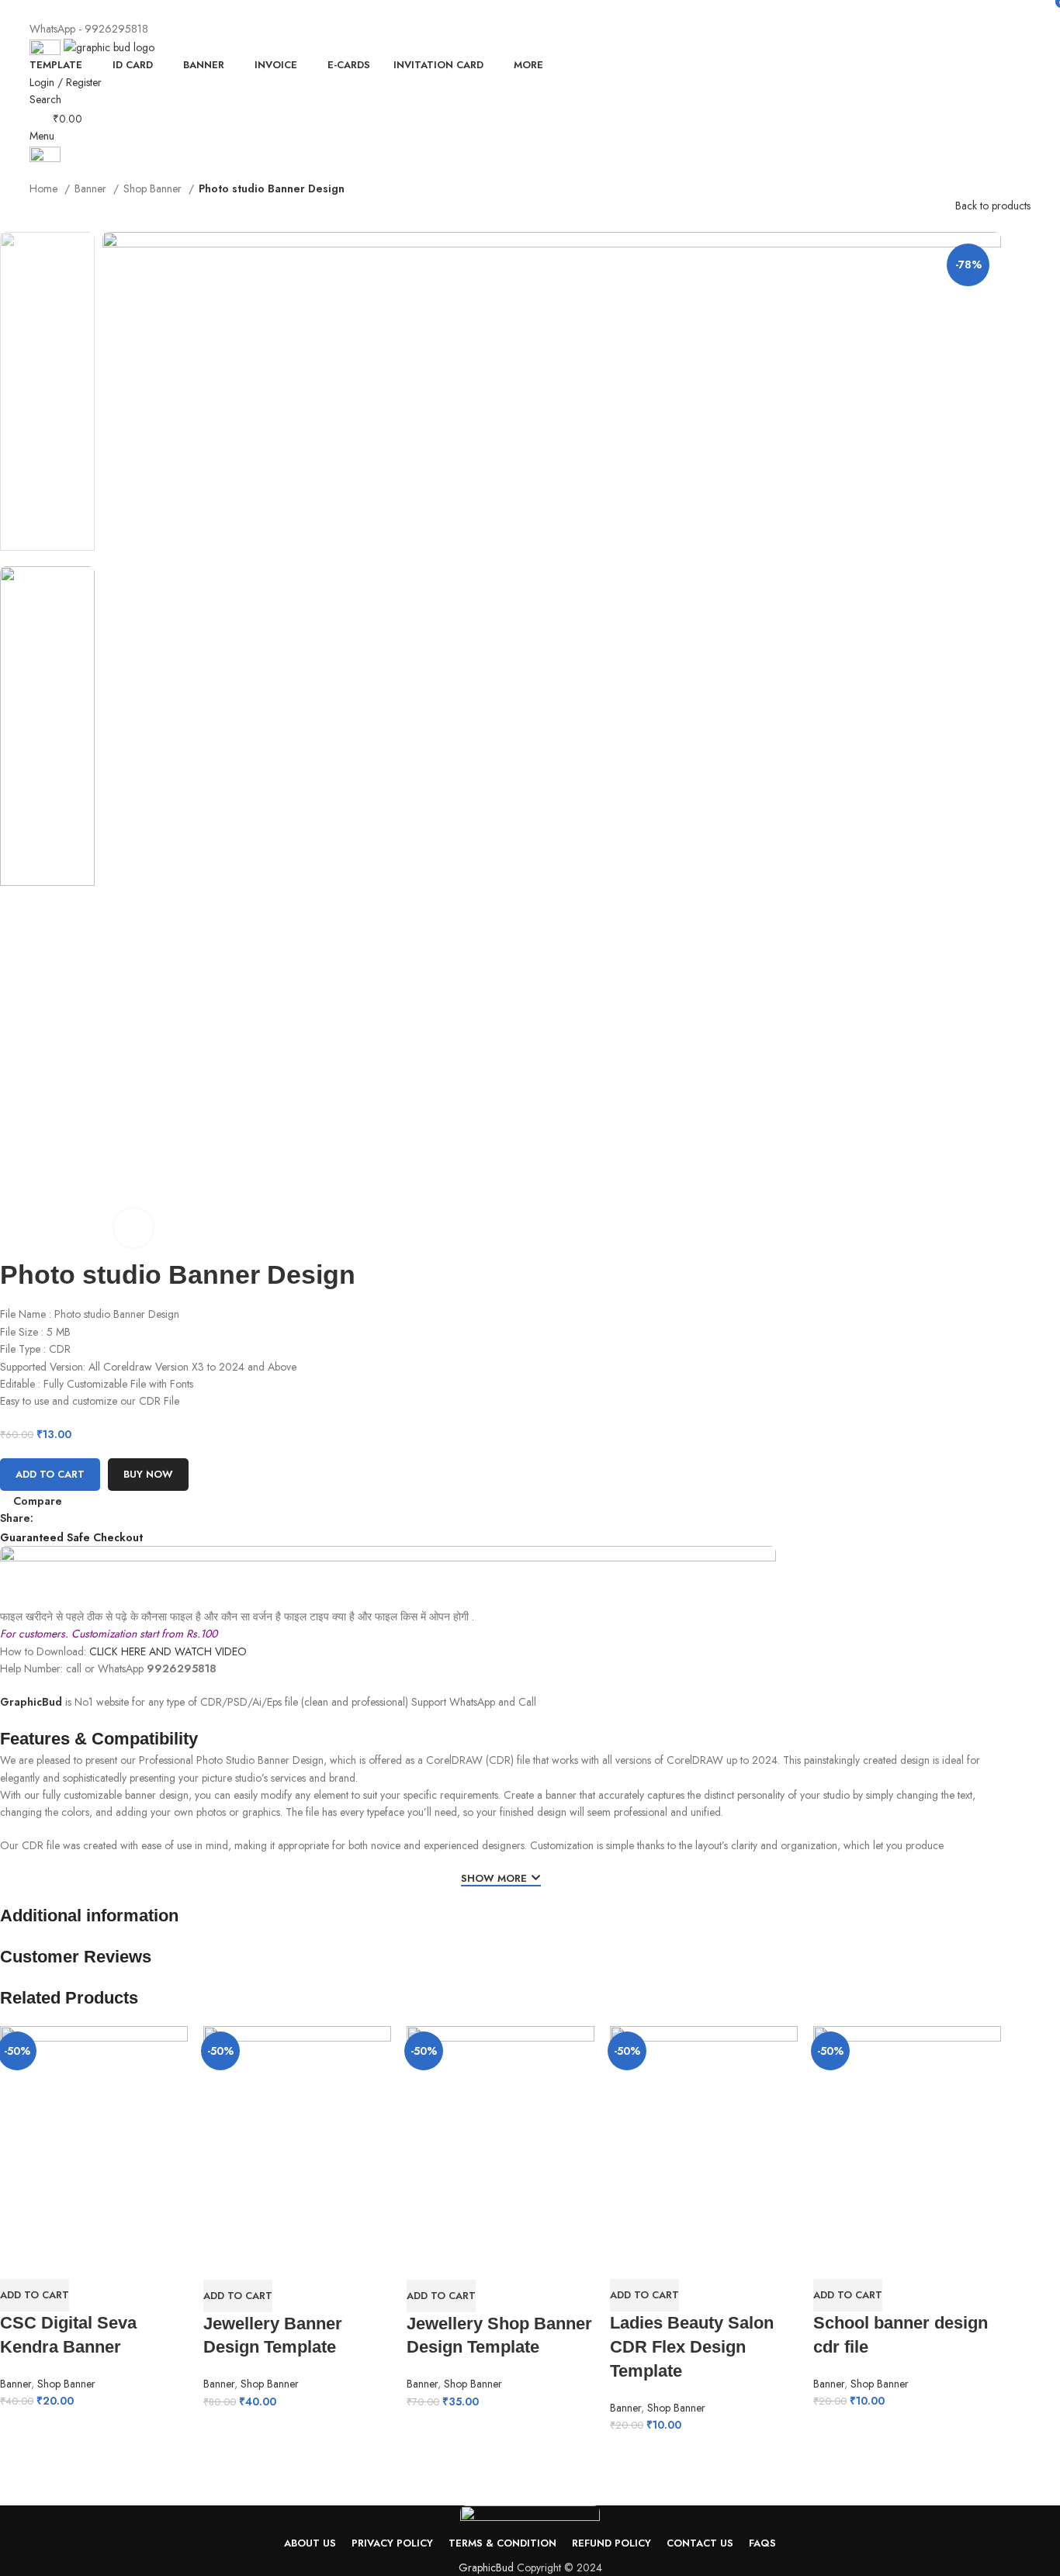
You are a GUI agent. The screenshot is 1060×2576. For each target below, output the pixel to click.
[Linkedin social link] (100, 1519)
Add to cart (50, 1474)
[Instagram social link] (521, 10)
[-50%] (94, 2132)
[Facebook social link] (485, 10)
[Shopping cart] (34, 171)
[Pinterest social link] (557, 10)
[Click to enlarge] (133, 1228)
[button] (35, 2295)
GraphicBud (31, 1702)
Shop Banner (154, 188)
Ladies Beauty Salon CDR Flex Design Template (692, 2347)
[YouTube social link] (539, 10)
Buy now (148, 1474)
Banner (92, 188)
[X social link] (503, 10)
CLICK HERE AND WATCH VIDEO (168, 1651)
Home (45, 188)
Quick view (19, 2260)
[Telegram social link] (575, 10)
